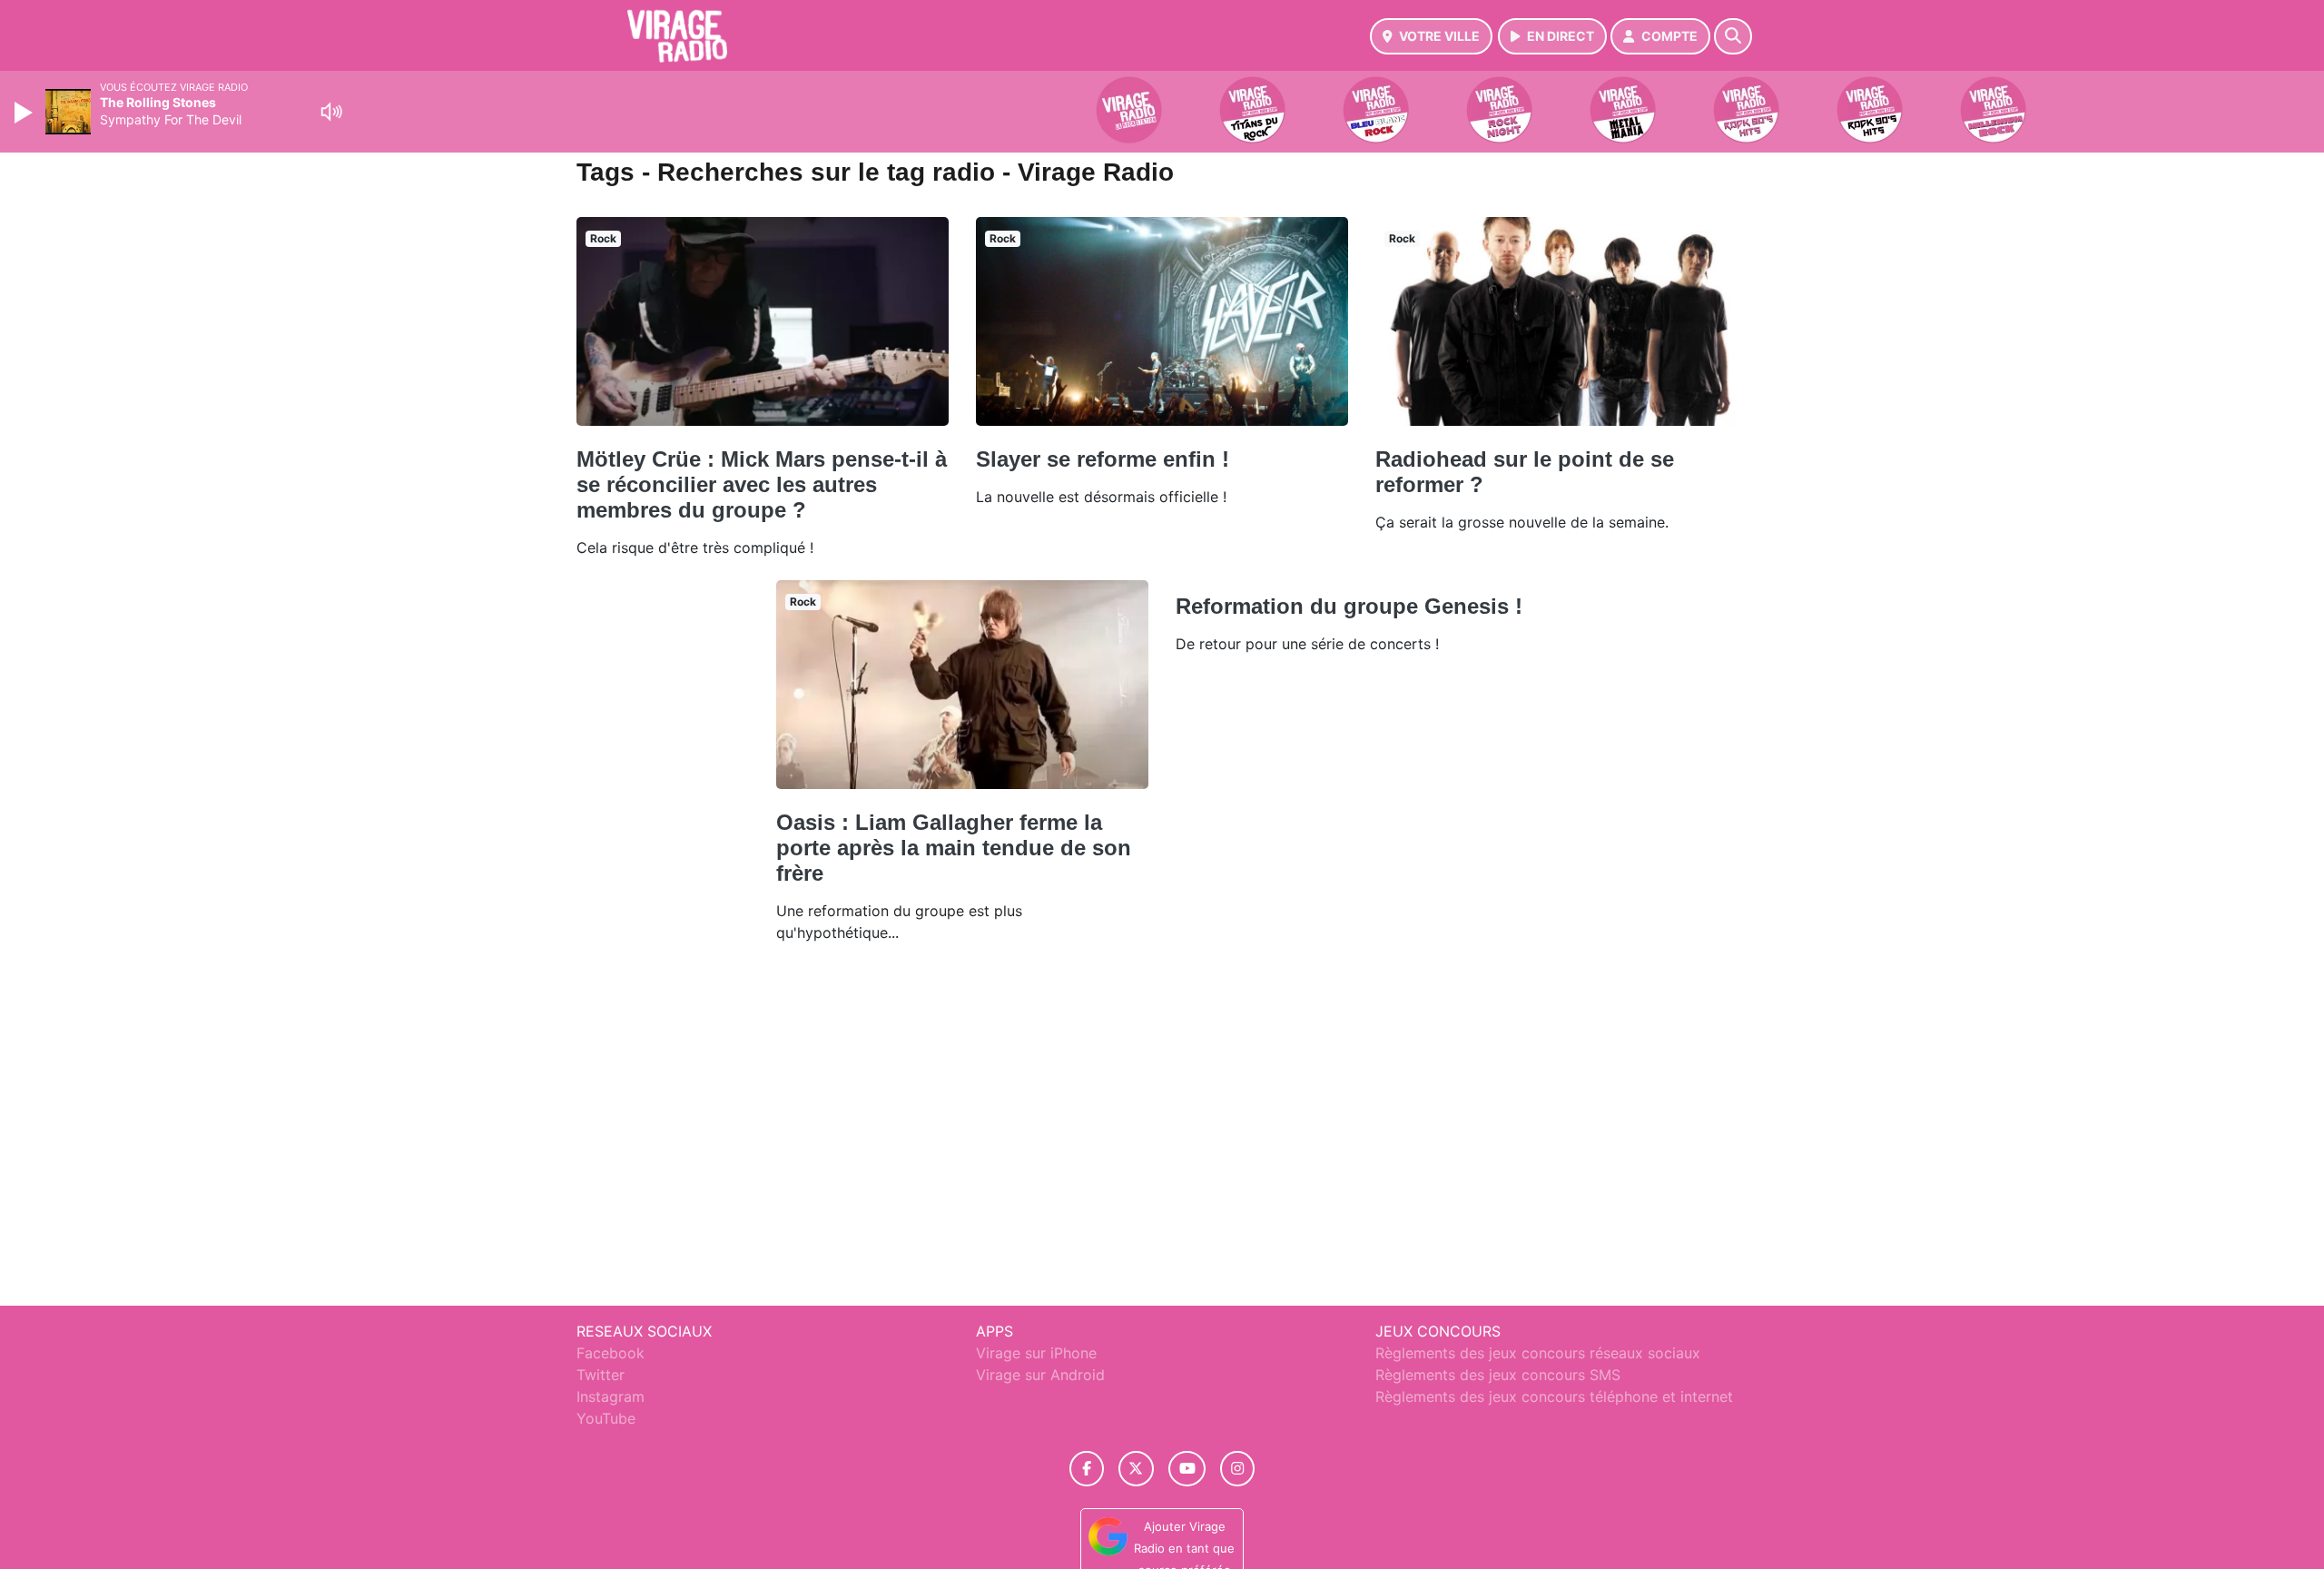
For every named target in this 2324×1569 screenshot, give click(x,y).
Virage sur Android (1040, 1375)
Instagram (611, 1396)
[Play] (25, 113)
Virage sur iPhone (1036, 1353)
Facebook (611, 1353)
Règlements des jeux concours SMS (1498, 1375)
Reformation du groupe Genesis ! (1349, 606)
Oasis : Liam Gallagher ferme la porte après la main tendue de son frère (954, 848)
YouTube (606, 1418)
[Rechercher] (1733, 36)
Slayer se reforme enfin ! (1103, 459)
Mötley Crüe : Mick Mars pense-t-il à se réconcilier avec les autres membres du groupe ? (762, 484)
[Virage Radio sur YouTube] (1187, 1469)
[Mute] (331, 112)
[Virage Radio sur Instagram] (1237, 1469)
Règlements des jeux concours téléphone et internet (1554, 1396)
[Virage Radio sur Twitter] (1136, 1469)
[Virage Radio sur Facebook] (1087, 1469)
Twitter (601, 1375)
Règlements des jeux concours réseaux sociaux (1538, 1353)
